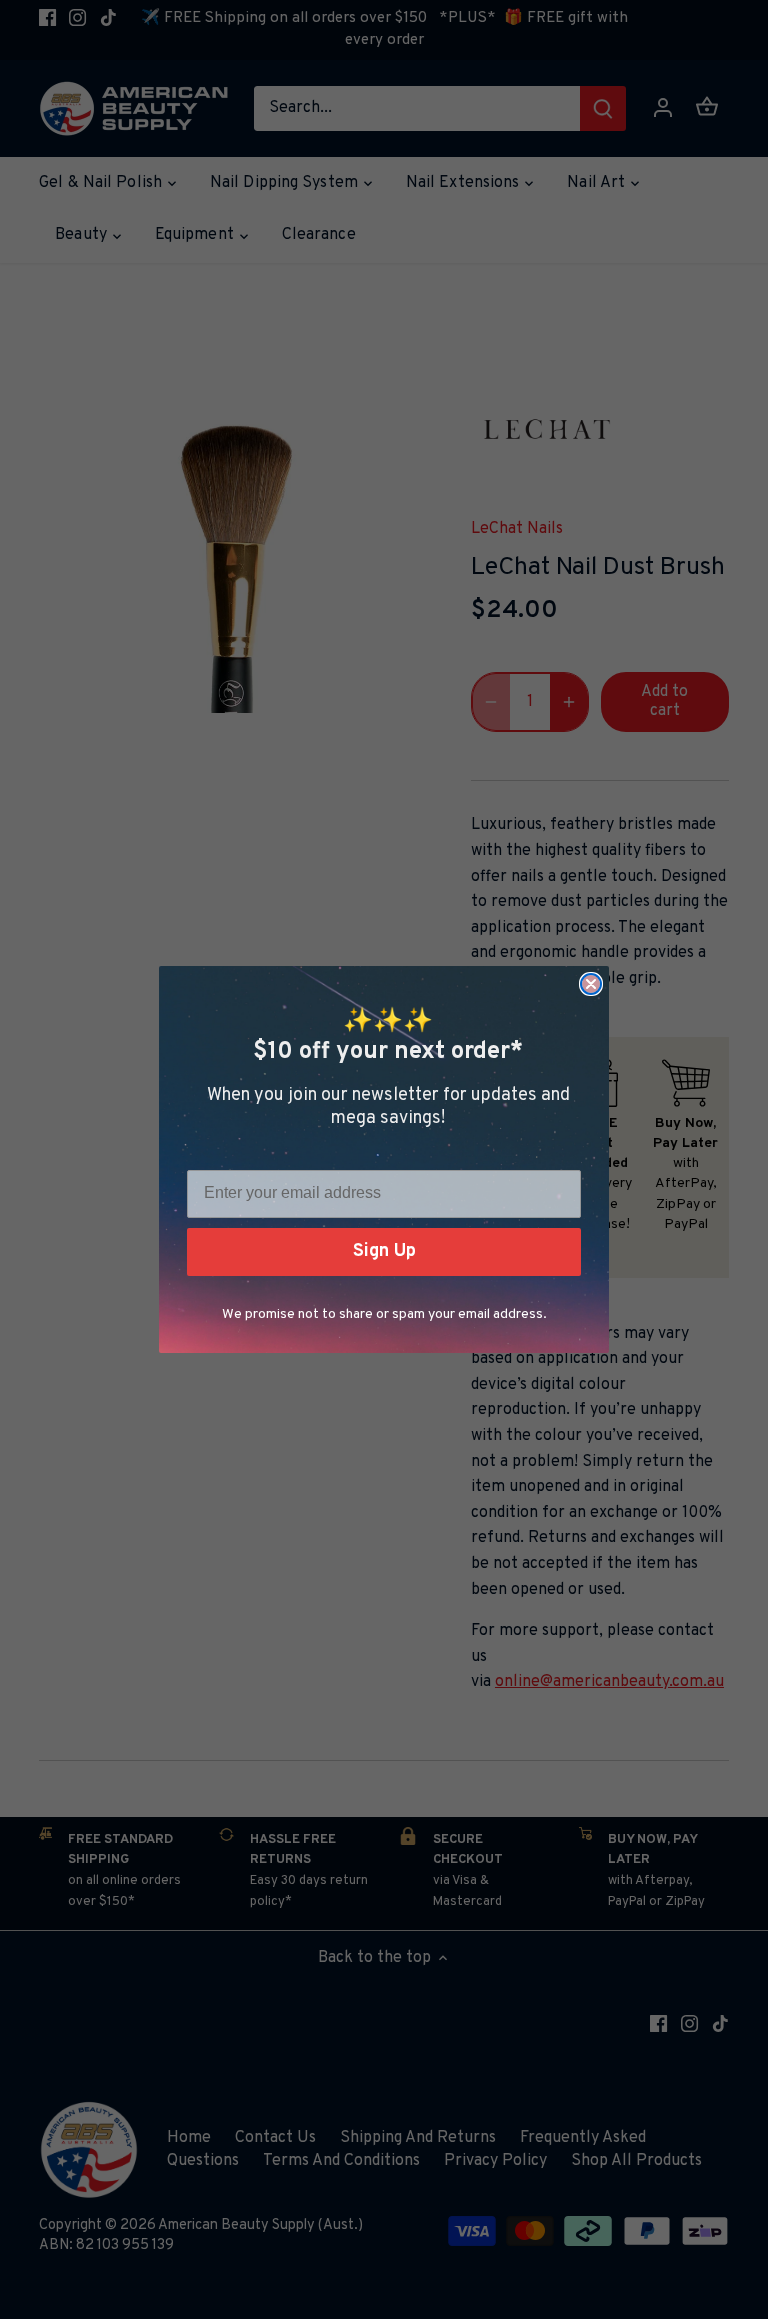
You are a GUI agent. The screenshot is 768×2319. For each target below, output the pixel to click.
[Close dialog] (591, 984)
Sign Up (384, 1251)
